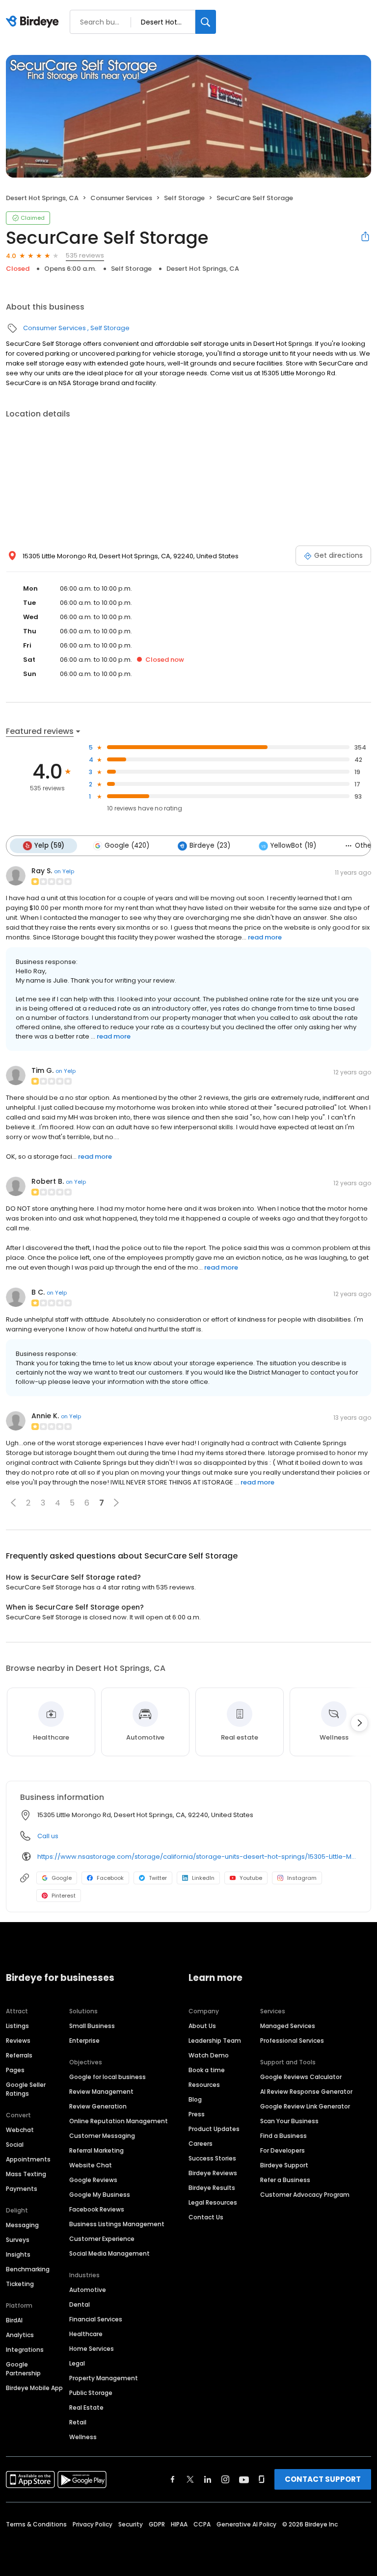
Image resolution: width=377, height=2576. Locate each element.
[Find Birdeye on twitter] (190, 2479)
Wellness (83, 2437)
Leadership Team (215, 2041)
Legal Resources (213, 2202)
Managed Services (288, 2026)
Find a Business (283, 2136)
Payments (22, 2189)
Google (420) (127, 846)
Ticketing (20, 2284)
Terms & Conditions (36, 2524)
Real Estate (86, 2407)
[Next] (359, 1723)
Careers (201, 2144)
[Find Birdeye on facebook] (173, 2479)
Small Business (92, 2026)
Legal (77, 2363)
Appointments (28, 2159)
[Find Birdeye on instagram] (225, 2479)
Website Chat (91, 2165)
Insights (18, 2254)
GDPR (157, 2524)
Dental (80, 2304)
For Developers (283, 2150)
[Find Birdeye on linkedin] (208, 2479)
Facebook (110, 1878)
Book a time (207, 2070)
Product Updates (214, 2129)
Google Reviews (93, 2180)
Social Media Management (109, 2253)
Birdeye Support (284, 2165)
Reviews (18, 2041)
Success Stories (212, 2158)
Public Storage (91, 2393)
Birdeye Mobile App (34, 2388)
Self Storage (184, 198)
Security (131, 2524)
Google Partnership (23, 2369)
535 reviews (85, 255)
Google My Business (100, 2195)
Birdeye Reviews (213, 2173)
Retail (78, 2422)
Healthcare (86, 2334)
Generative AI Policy (246, 2524)
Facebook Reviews (97, 2209)
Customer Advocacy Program (305, 2195)
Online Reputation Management (119, 2121)
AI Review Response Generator (306, 2092)
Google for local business (108, 2077)
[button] (13, 1503)
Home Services (92, 2349)
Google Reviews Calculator (301, 2077)
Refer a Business (285, 2180)
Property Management (104, 2378)
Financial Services (96, 2319)
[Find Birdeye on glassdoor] (262, 2479)
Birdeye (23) (210, 846)
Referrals (19, 2055)
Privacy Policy (93, 2524)
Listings (17, 2026)
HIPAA (179, 2524)
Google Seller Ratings (26, 2089)
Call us (48, 1836)
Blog (195, 2099)
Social (15, 2145)
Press (197, 2114)
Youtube (251, 1878)
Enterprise (84, 2041)
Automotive (88, 2290)
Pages (15, 2070)
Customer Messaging (102, 2136)
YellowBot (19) (293, 846)
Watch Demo (209, 2055)
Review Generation (98, 2106)
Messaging (22, 2225)
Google (62, 1878)
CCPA (202, 2524)
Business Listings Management (117, 2224)
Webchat (20, 2130)
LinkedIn (203, 1878)
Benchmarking (28, 2269)
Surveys (18, 2240)
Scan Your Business (289, 2121)
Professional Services (292, 2041)
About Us (202, 2026)
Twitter (158, 1878)
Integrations (25, 2350)
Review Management (101, 2092)
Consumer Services (121, 198)
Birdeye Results (212, 2188)
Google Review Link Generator (305, 2106)
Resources (204, 2085)
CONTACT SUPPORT (323, 2479)
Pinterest (64, 1896)
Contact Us (206, 2217)
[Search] (206, 22)
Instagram (302, 1878)
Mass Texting (26, 2174)
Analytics (20, 2335)
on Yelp (64, 871)
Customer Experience (102, 2239)
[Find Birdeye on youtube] (244, 2479)
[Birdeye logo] (34, 22)
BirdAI (14, 2320)
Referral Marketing (96, 2150)
